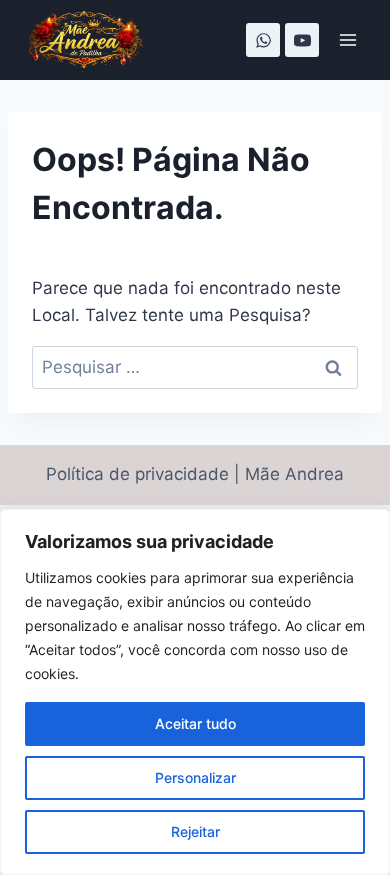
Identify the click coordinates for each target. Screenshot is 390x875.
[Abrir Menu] (347, 39)
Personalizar (195, 777)
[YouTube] (302, 40)
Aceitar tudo (195, 723)
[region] (195, 692)
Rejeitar (195, 831)
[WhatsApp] (263, 40)
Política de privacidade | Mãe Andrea (195, 474)
